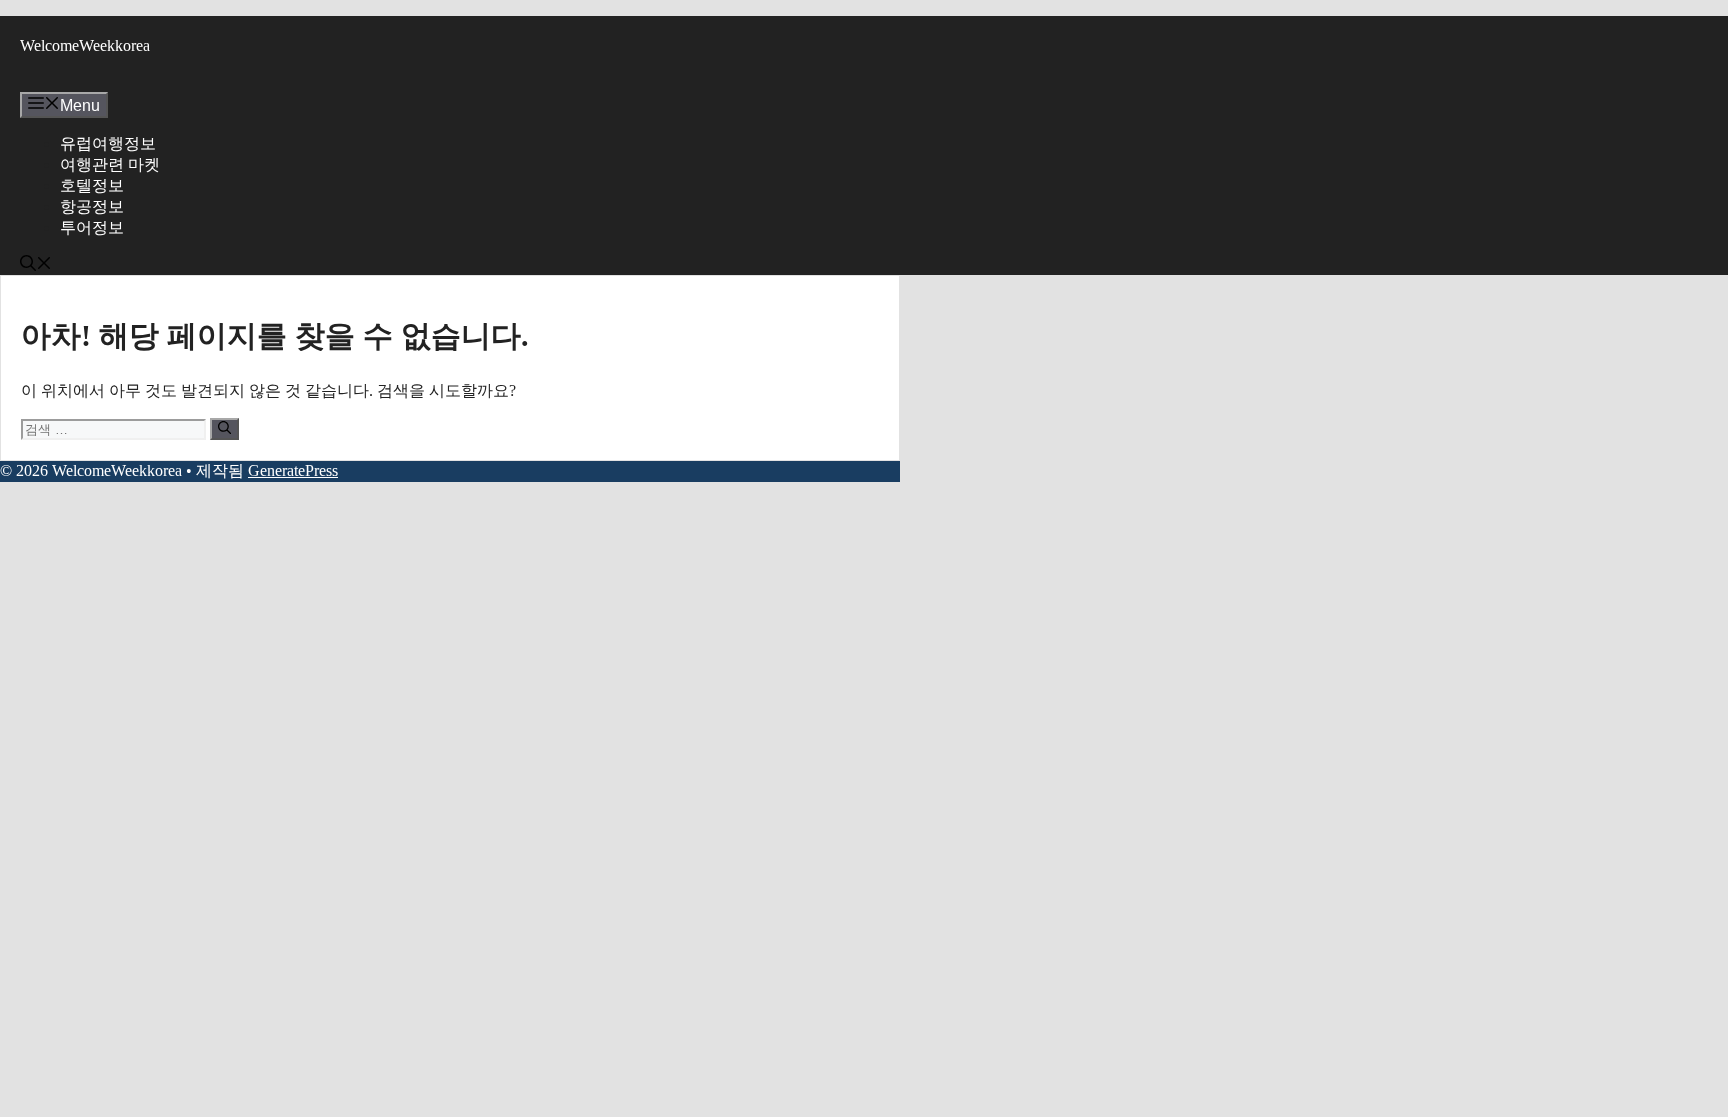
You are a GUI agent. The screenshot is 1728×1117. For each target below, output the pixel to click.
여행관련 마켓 (110, 164)
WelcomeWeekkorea (85, 45)
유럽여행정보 (108, 143)
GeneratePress (293, 470)
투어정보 (92, 227)
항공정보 (92, 206)
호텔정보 (92, 185)
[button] (36, 265)
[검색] (224, 429)
